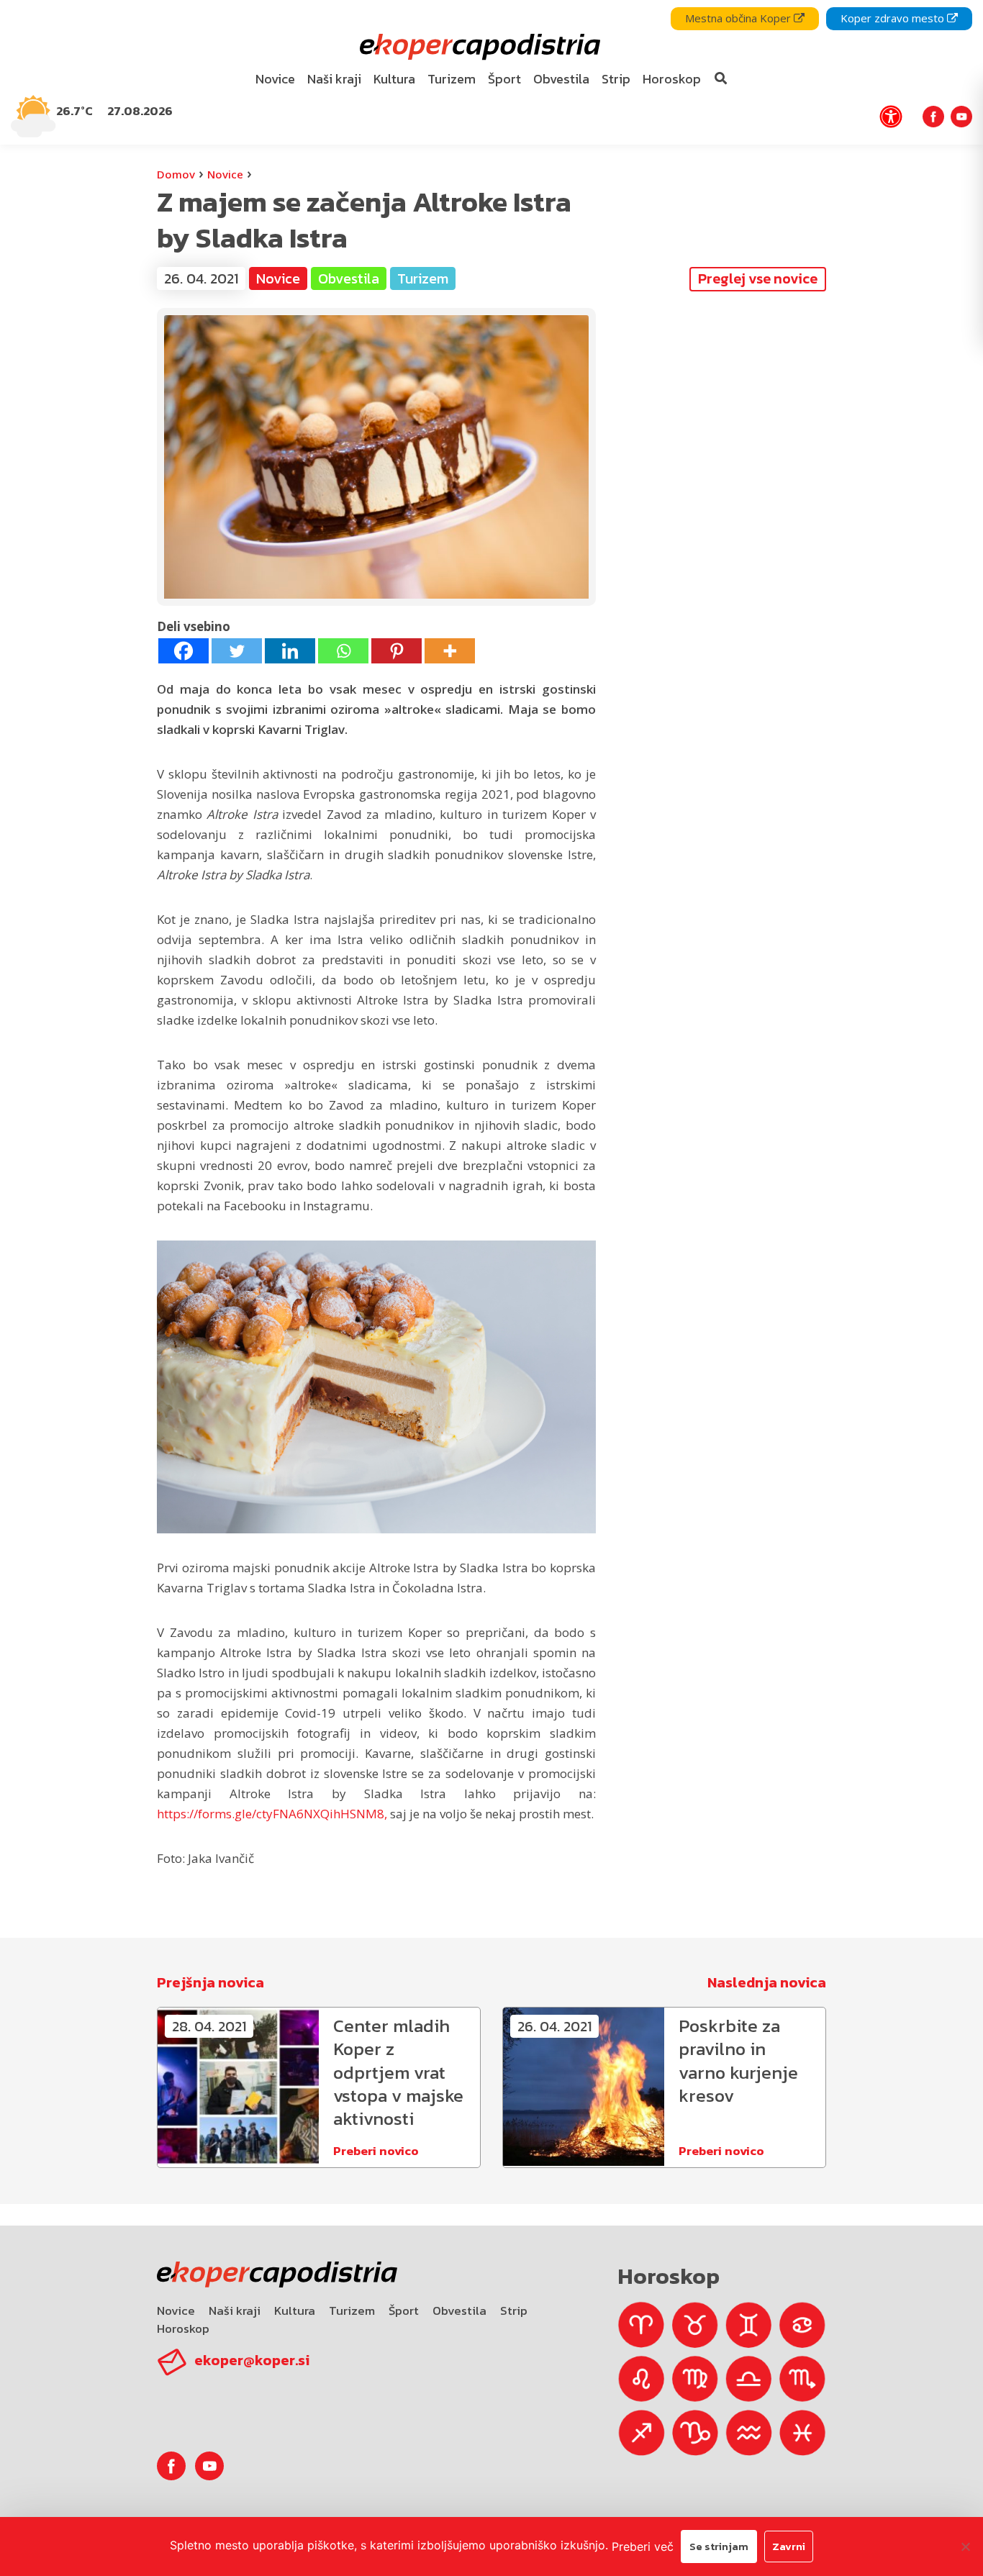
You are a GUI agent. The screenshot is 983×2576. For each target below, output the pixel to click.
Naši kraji (235, 2310)
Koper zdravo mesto (894, 18)
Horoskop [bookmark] (672, 79)
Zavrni (789, 2546)
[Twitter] (237, 651)
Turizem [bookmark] (452, 79)
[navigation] (491, 72)
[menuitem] (276, 80)
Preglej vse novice (758, 278)
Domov (176, 174)
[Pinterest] (397, 651)
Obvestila (459, 2310)
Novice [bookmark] (275, 79)
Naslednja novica (767, 1982)
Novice (225, 174)
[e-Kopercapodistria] (478, 47)
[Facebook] (184, 651)
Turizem (352, 2310)
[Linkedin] (290, 651)
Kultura (295, 2310)
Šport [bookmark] (504, 79)
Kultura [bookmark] (394, 79)
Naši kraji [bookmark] (334, 79)
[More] (450, 651)
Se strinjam (719, 2546)
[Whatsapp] (343, 651)
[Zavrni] (965, 2546)
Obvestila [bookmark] (561, 79)
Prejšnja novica (210, 1982)
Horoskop (183, 2328)
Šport (404, 2310)
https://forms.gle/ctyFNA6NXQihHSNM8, (272, 1814)
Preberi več (643, 2546)
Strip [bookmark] (616, 79)
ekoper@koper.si (252, 2360)
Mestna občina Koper (739, 18)
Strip (514, 2310)
